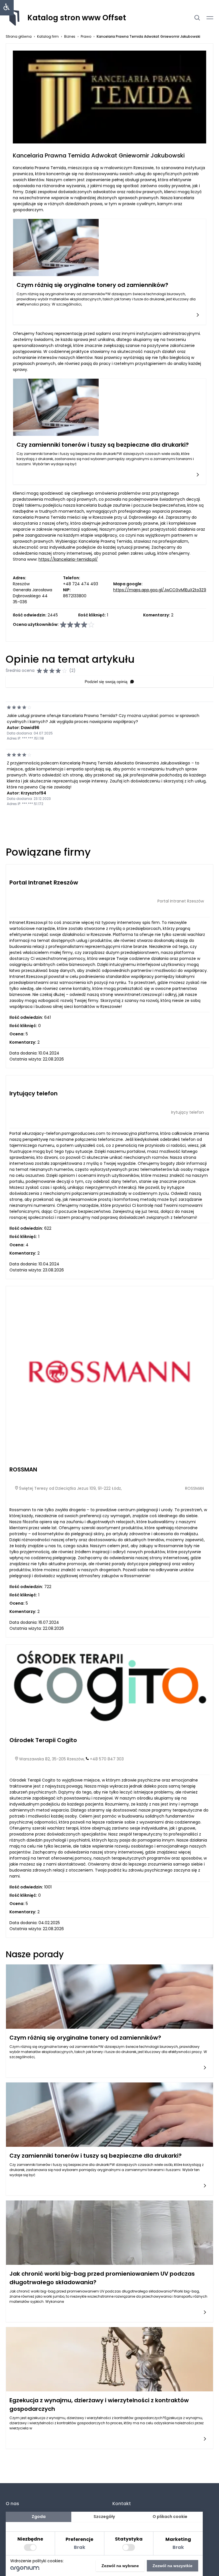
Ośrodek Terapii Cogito (43, 1740)
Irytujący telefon (34, 1093)
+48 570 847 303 (107, 1759)
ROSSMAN (23, 1469)
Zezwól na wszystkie (173, 2566)
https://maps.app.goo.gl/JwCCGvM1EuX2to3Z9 (160, 590)
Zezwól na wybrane (120, 2566)
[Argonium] (25, 2570)
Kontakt (122, 2504)
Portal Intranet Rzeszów (44, 882)
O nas (12, 2504)
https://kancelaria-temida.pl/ (68, 559)
